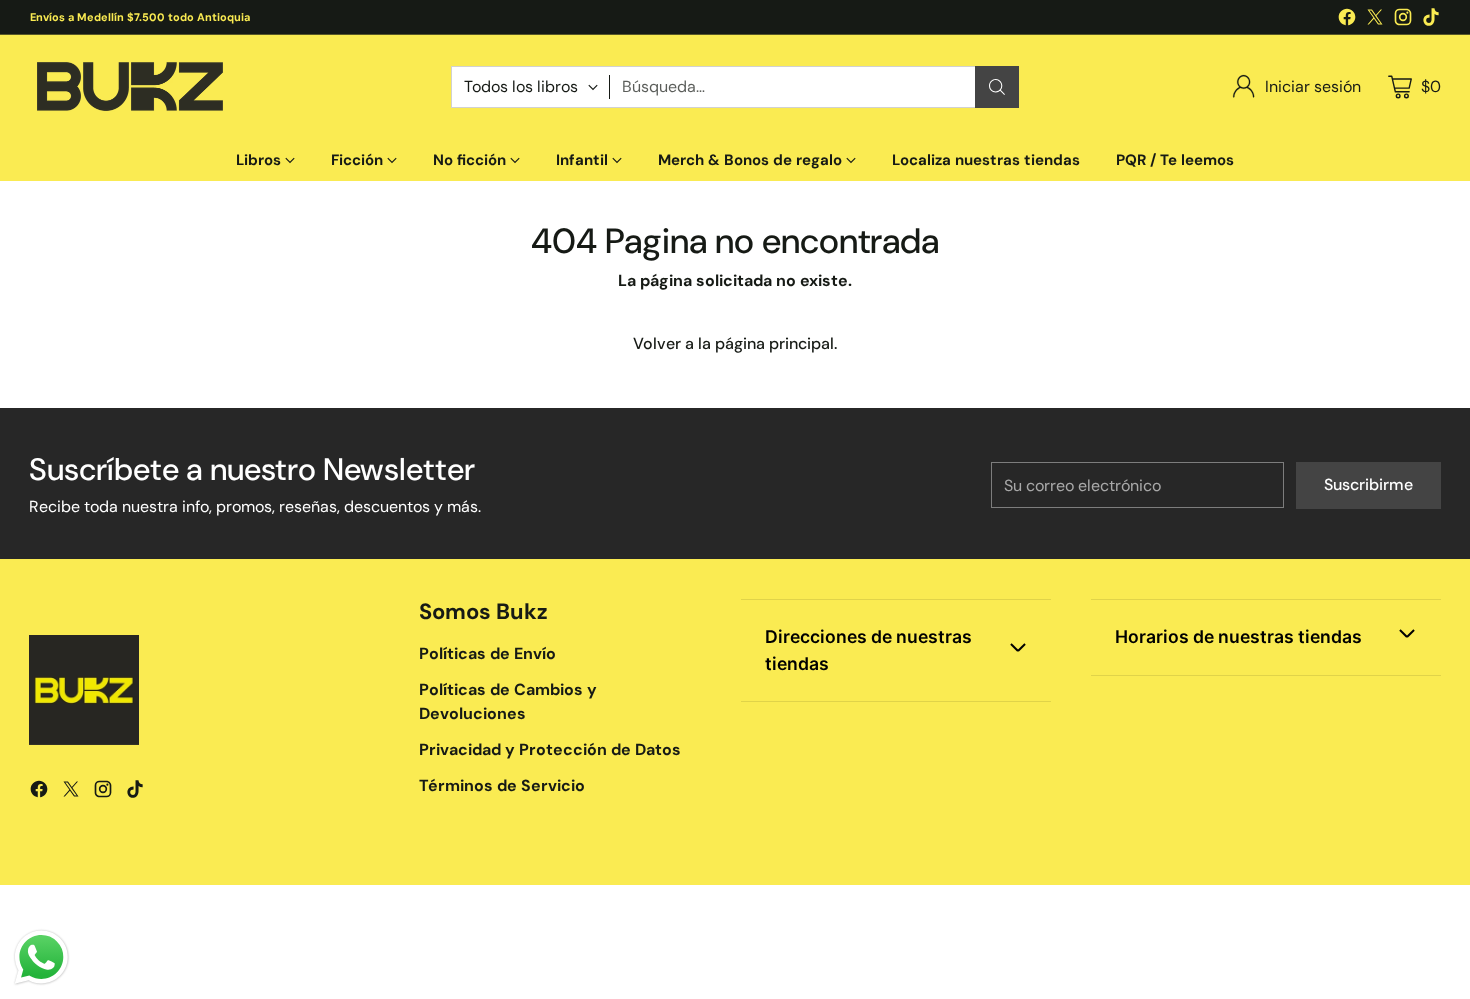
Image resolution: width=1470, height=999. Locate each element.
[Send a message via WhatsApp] (41, 957)
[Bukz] (129, 87)
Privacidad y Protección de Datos (550, 749)
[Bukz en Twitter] (1375, 20)
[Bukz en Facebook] (1347, 20)
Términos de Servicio (502, 785)
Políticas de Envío (487, 653)
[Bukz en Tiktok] (1431, 20)
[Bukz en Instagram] (1403, 20)
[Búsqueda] (997, 87)
